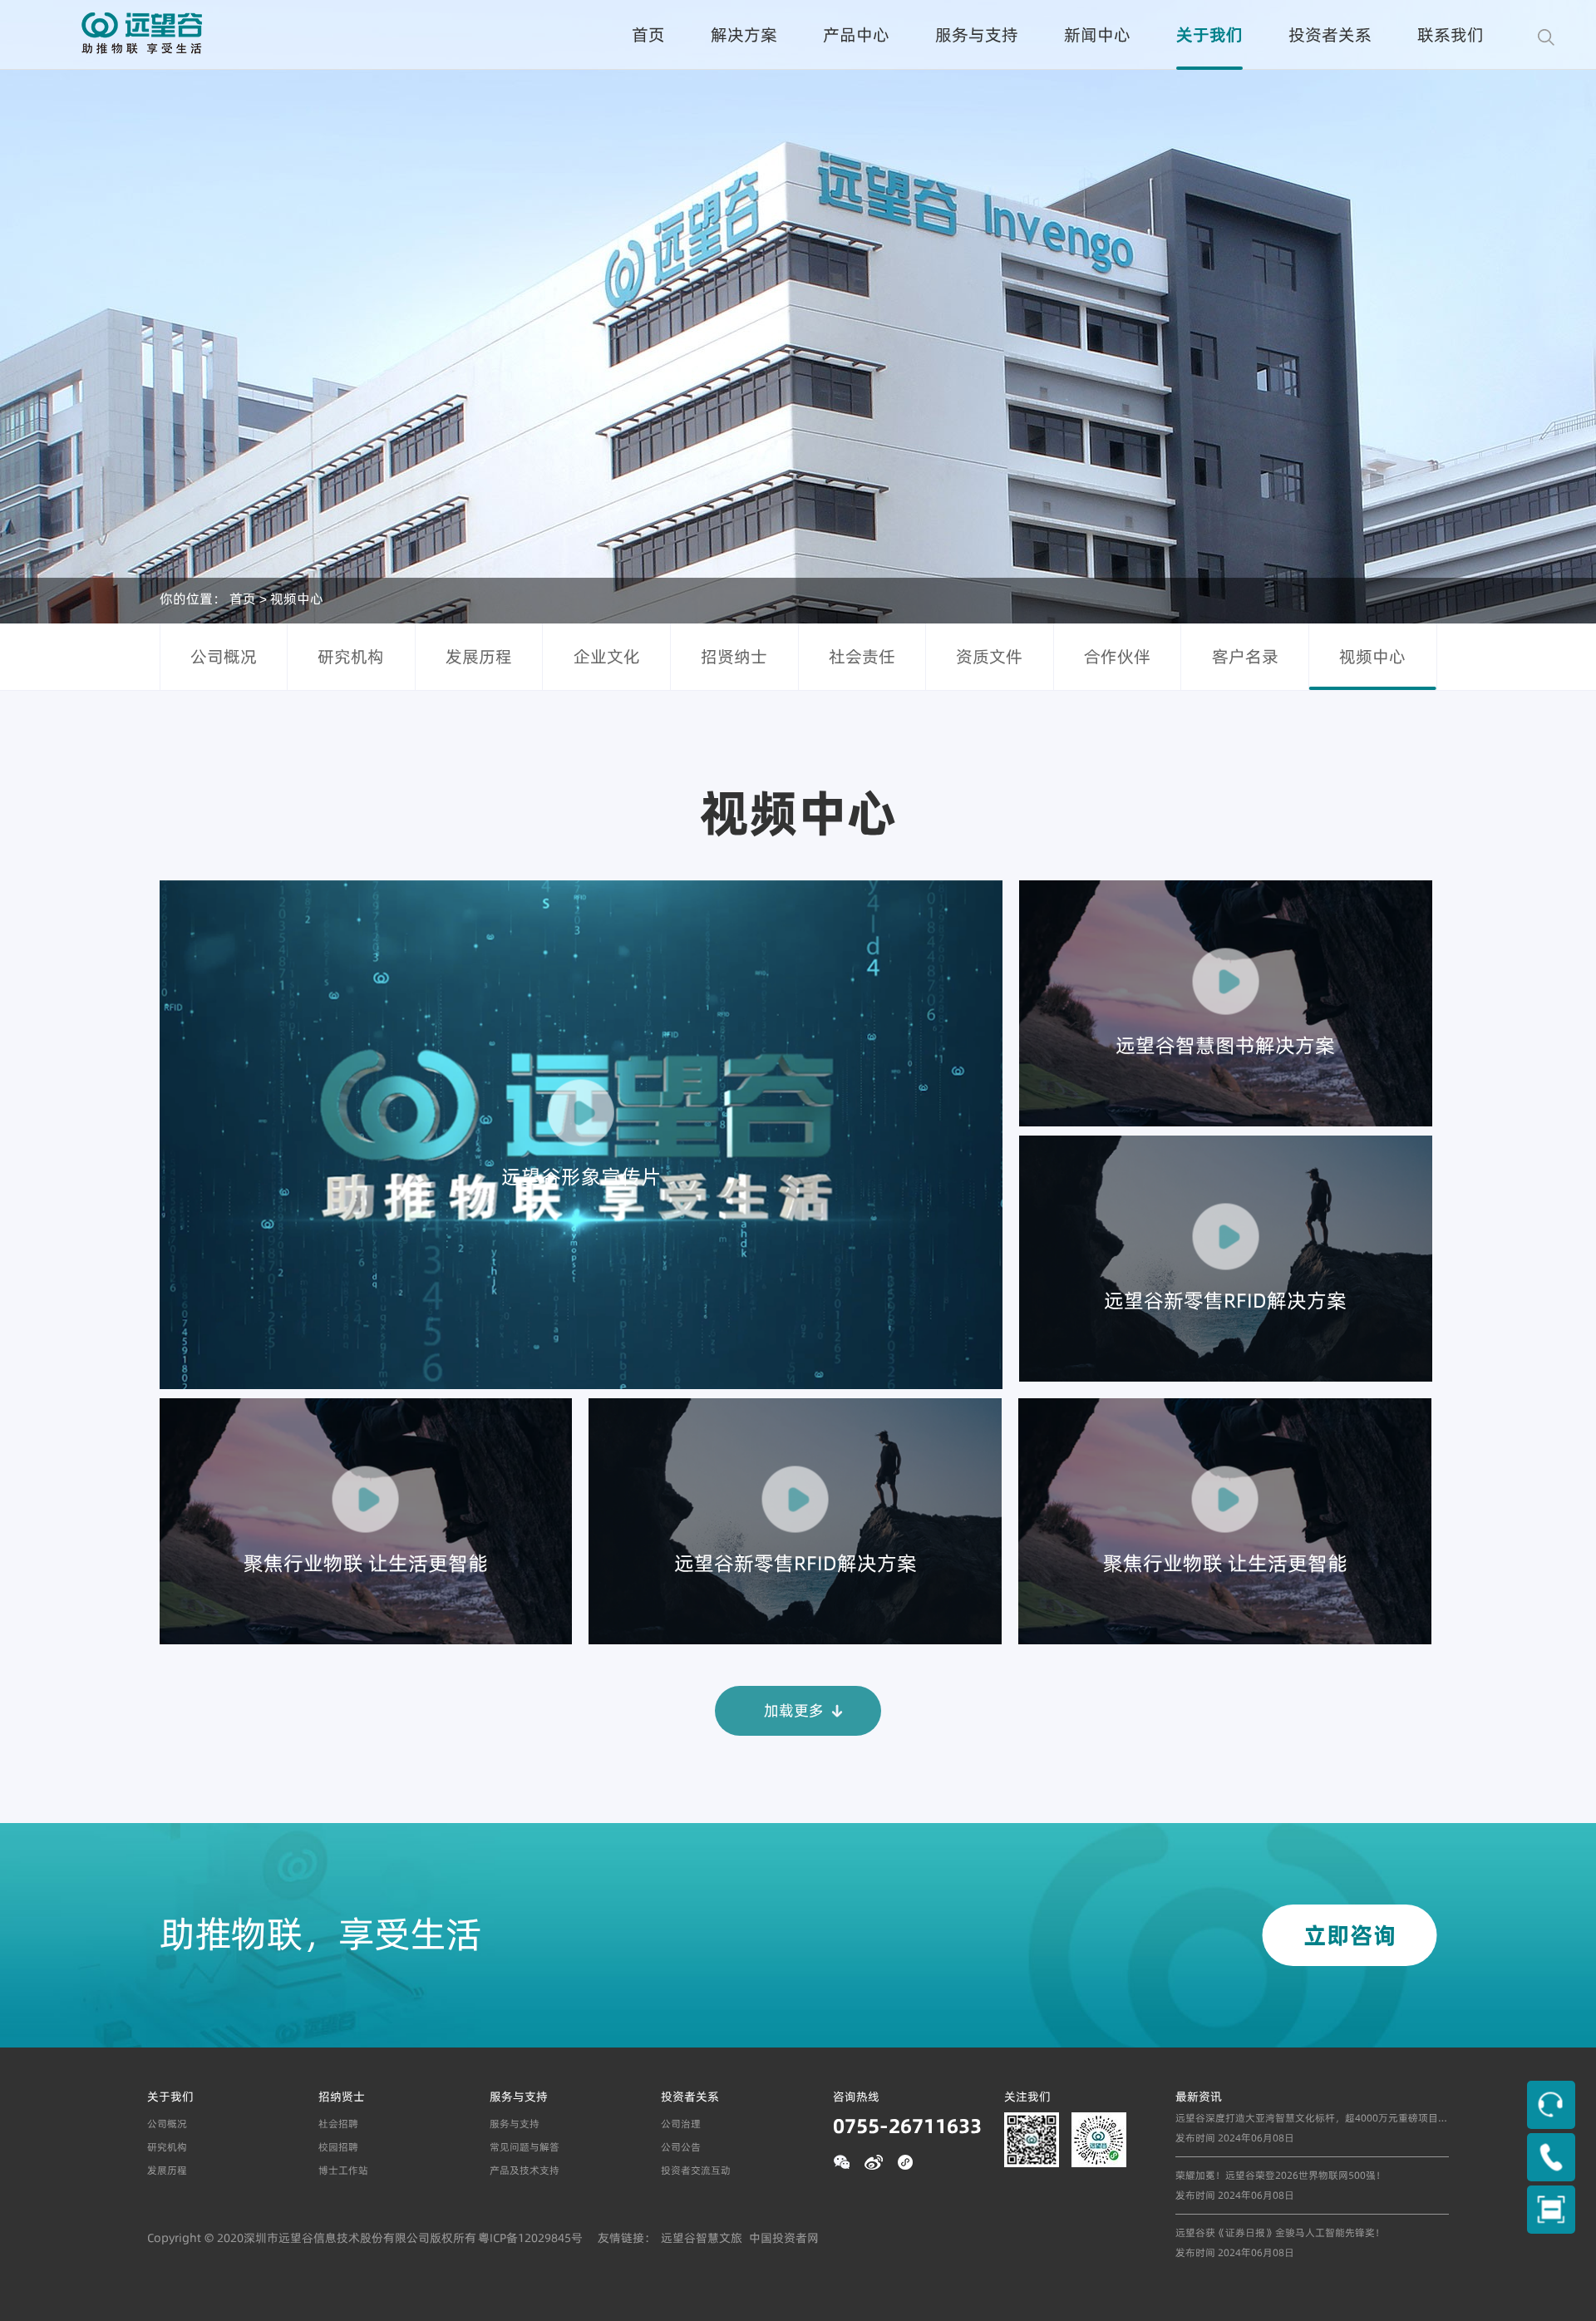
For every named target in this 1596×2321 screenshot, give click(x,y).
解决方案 (744, 34)
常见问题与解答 (525, 2147)
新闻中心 (1097, 34)
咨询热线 (856, 2097)
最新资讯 (1199, 2097)
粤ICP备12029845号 (530, 2238)
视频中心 (297, 598)
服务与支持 (977, 34)
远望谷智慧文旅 (702, 2238)
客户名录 (1245, 656)
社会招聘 (338, 2124)
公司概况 (224, 656)
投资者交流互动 (696, 2170)
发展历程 (479, 656)
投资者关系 (1330, 34)
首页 (648, 34)
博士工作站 (343, 2170)
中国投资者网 (784, 2238)
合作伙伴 (1117, 656)
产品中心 (856, 34)
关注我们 (1027, 2097)
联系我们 (1451, 34)
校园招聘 (338, 2147)
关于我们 (1209, 34)
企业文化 (607, 656)
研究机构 (351, 656)
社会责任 (862, 656)
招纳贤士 (342, 2097)
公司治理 (681, 2124)
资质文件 (989, 656)
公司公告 (681, 2147)
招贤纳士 (734, 656)
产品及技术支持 (525, 2170)
